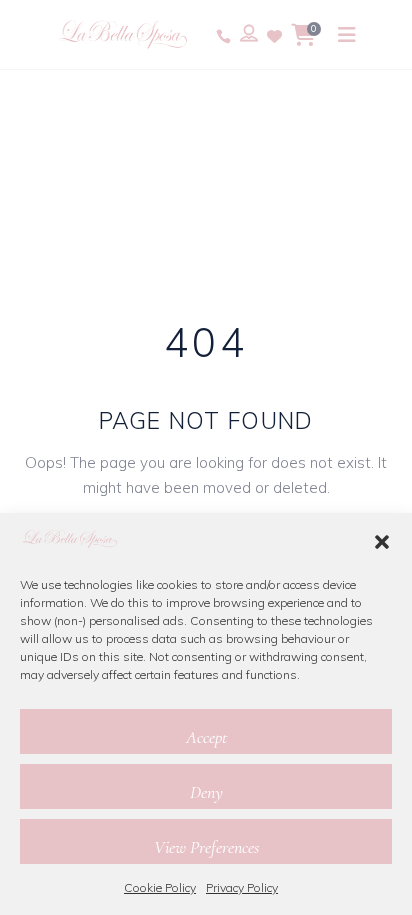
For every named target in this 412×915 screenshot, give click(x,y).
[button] (382, 542)
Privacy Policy (242, 887)
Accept (206, 737)
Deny (206, 792)
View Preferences (206, 847)
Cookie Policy (160, 887)
